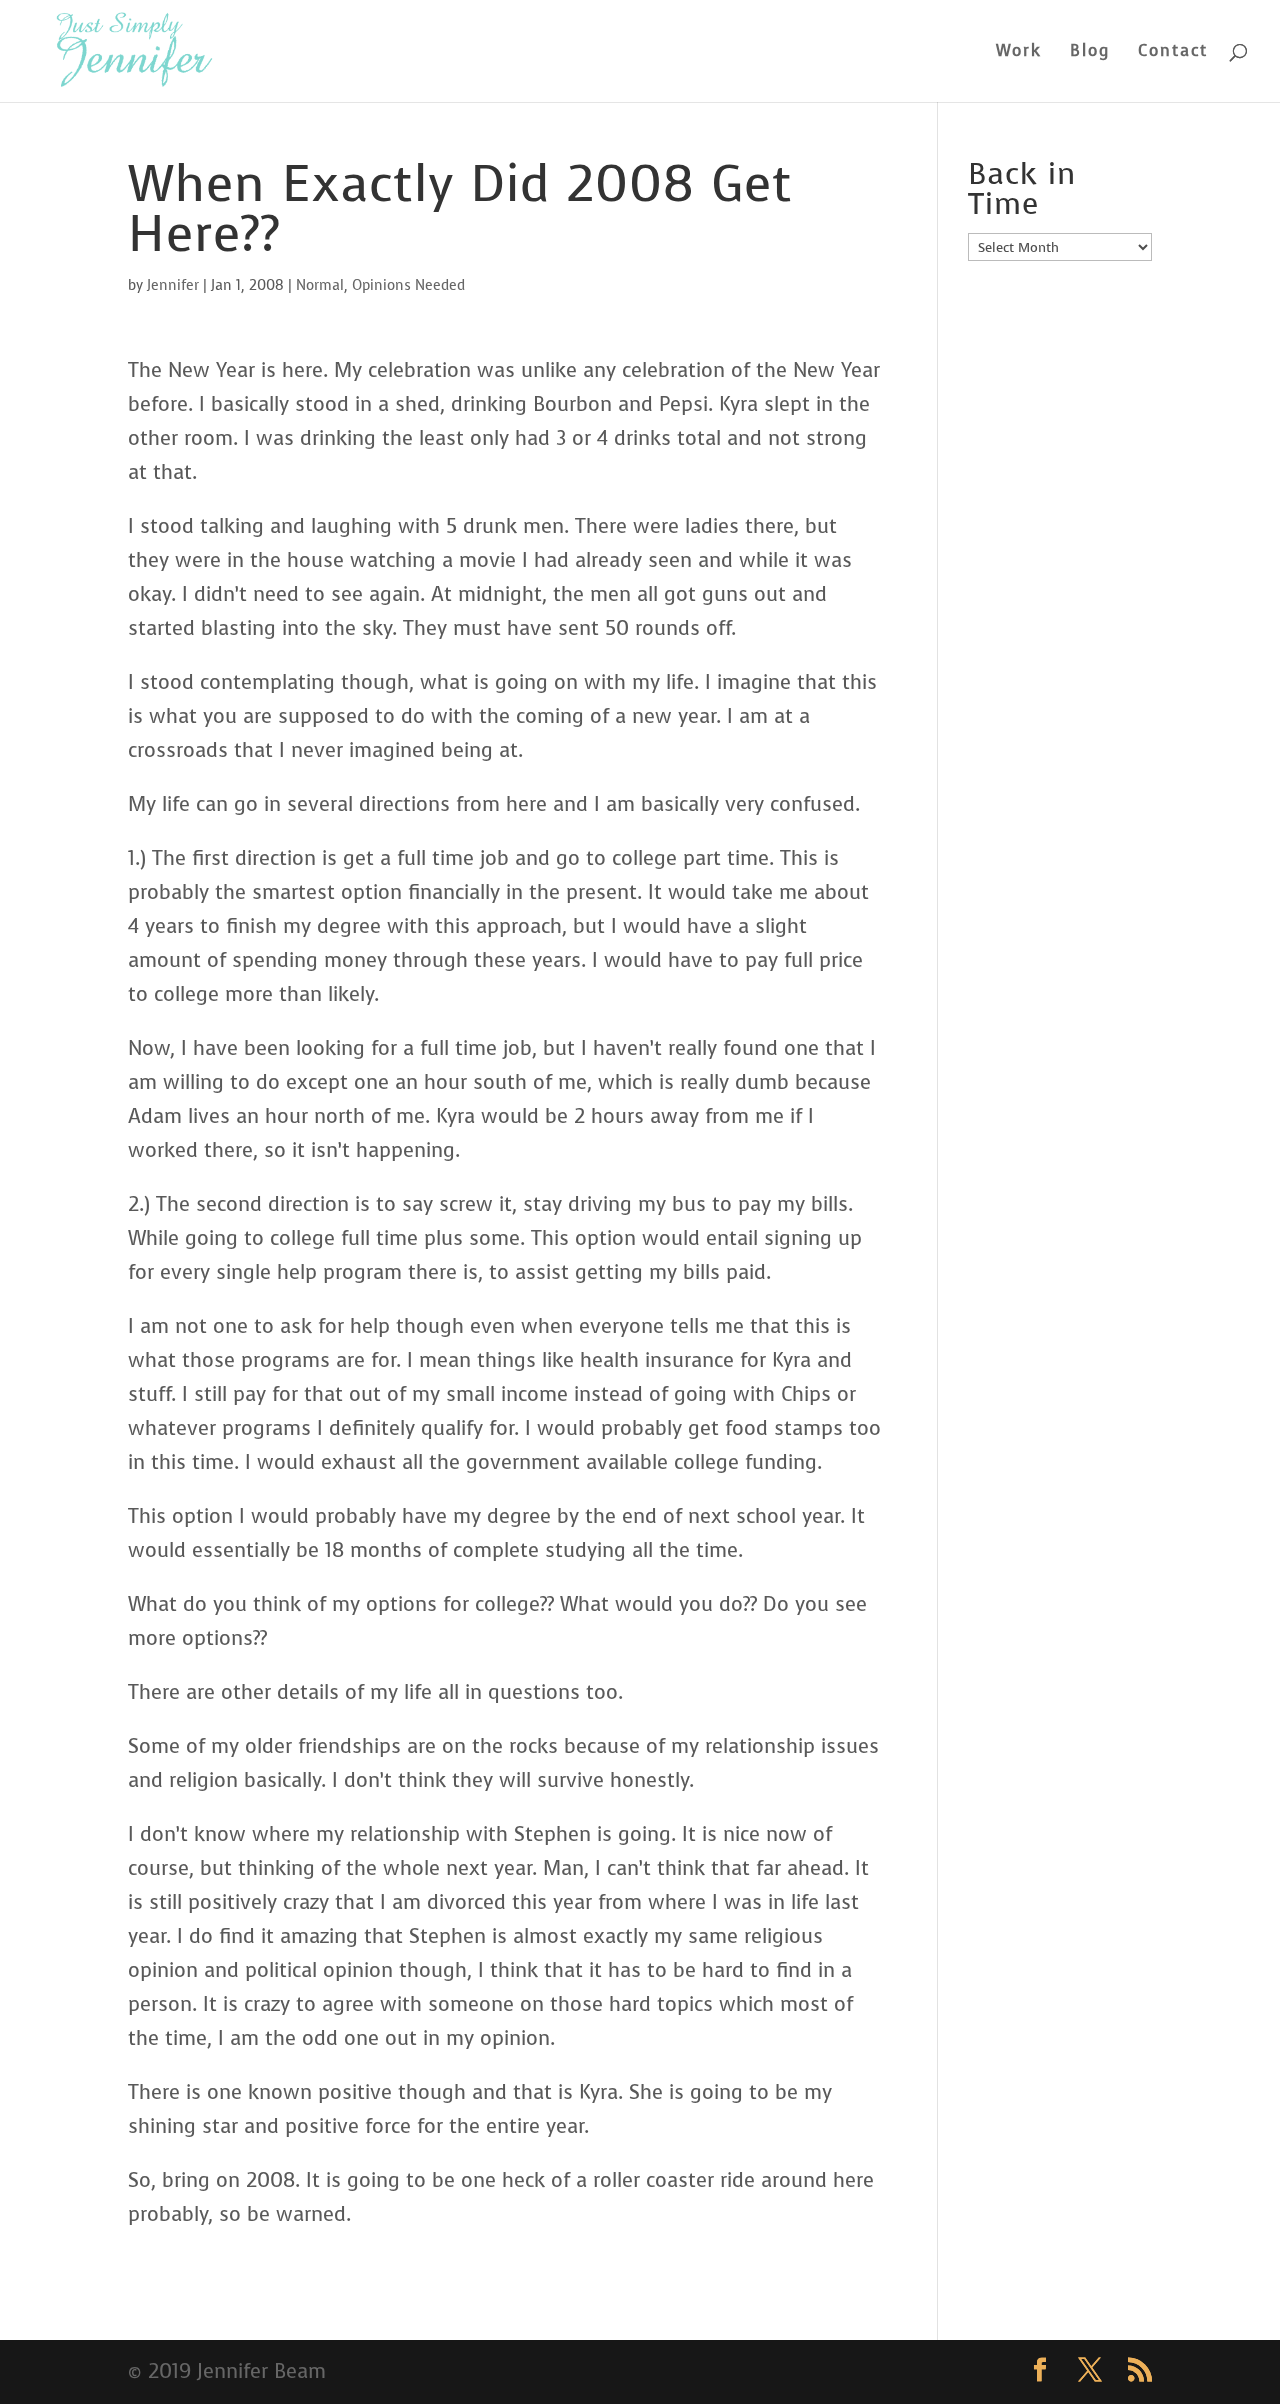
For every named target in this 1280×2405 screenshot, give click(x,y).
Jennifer (173, 285)
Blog (1090, 52)
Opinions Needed (408, 285)
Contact (1173, 52)
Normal (320, 285)
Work (1019, 52)
